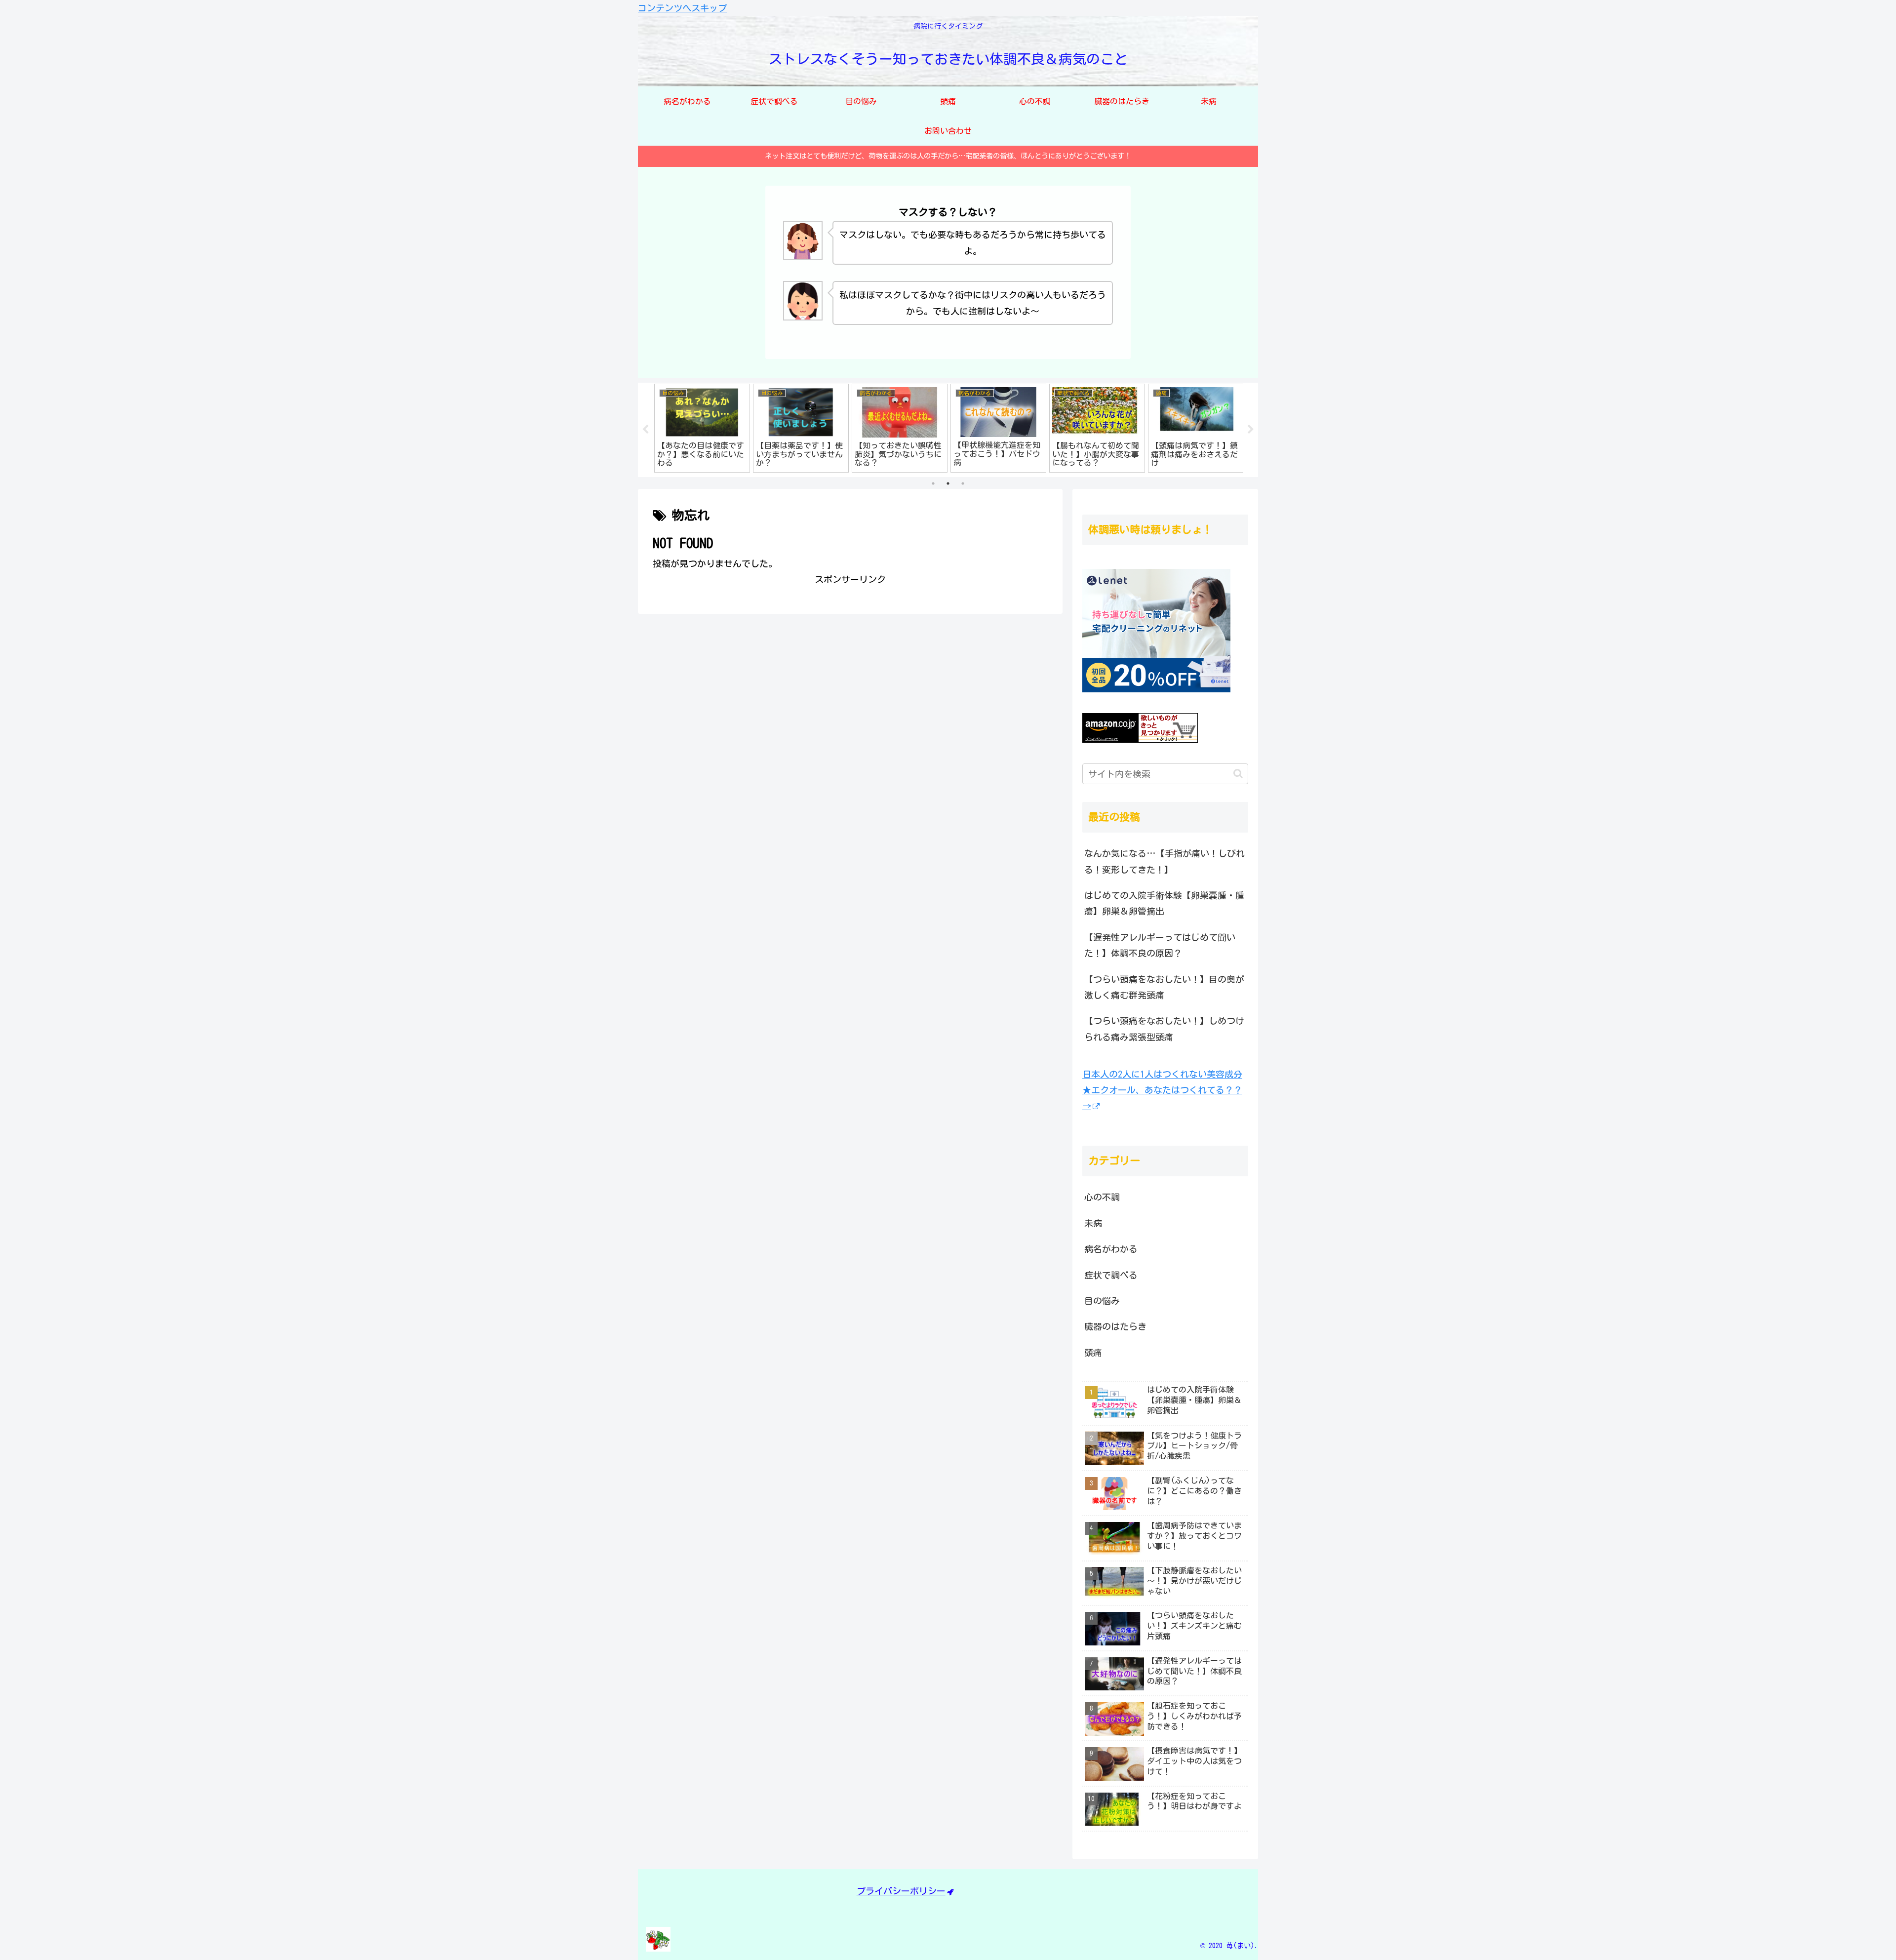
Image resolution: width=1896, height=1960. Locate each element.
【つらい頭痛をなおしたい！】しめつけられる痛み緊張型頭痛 (1164, 1029)
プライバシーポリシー (901, 1891)
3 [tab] (963, 483)
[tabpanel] (702, 428)
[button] (1238, 774)
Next (1251, 430)
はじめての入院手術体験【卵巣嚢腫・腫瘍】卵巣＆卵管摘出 (1164, 903)
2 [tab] (948, 483)
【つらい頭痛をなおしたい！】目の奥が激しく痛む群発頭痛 (1164, 987)
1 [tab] (933, 483)
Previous (645, 430)
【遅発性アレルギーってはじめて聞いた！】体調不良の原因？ (1160, 945)
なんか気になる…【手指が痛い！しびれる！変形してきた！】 (1165, 861)
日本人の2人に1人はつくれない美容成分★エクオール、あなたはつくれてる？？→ (1162, 1090)
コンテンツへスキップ (682, 8)
